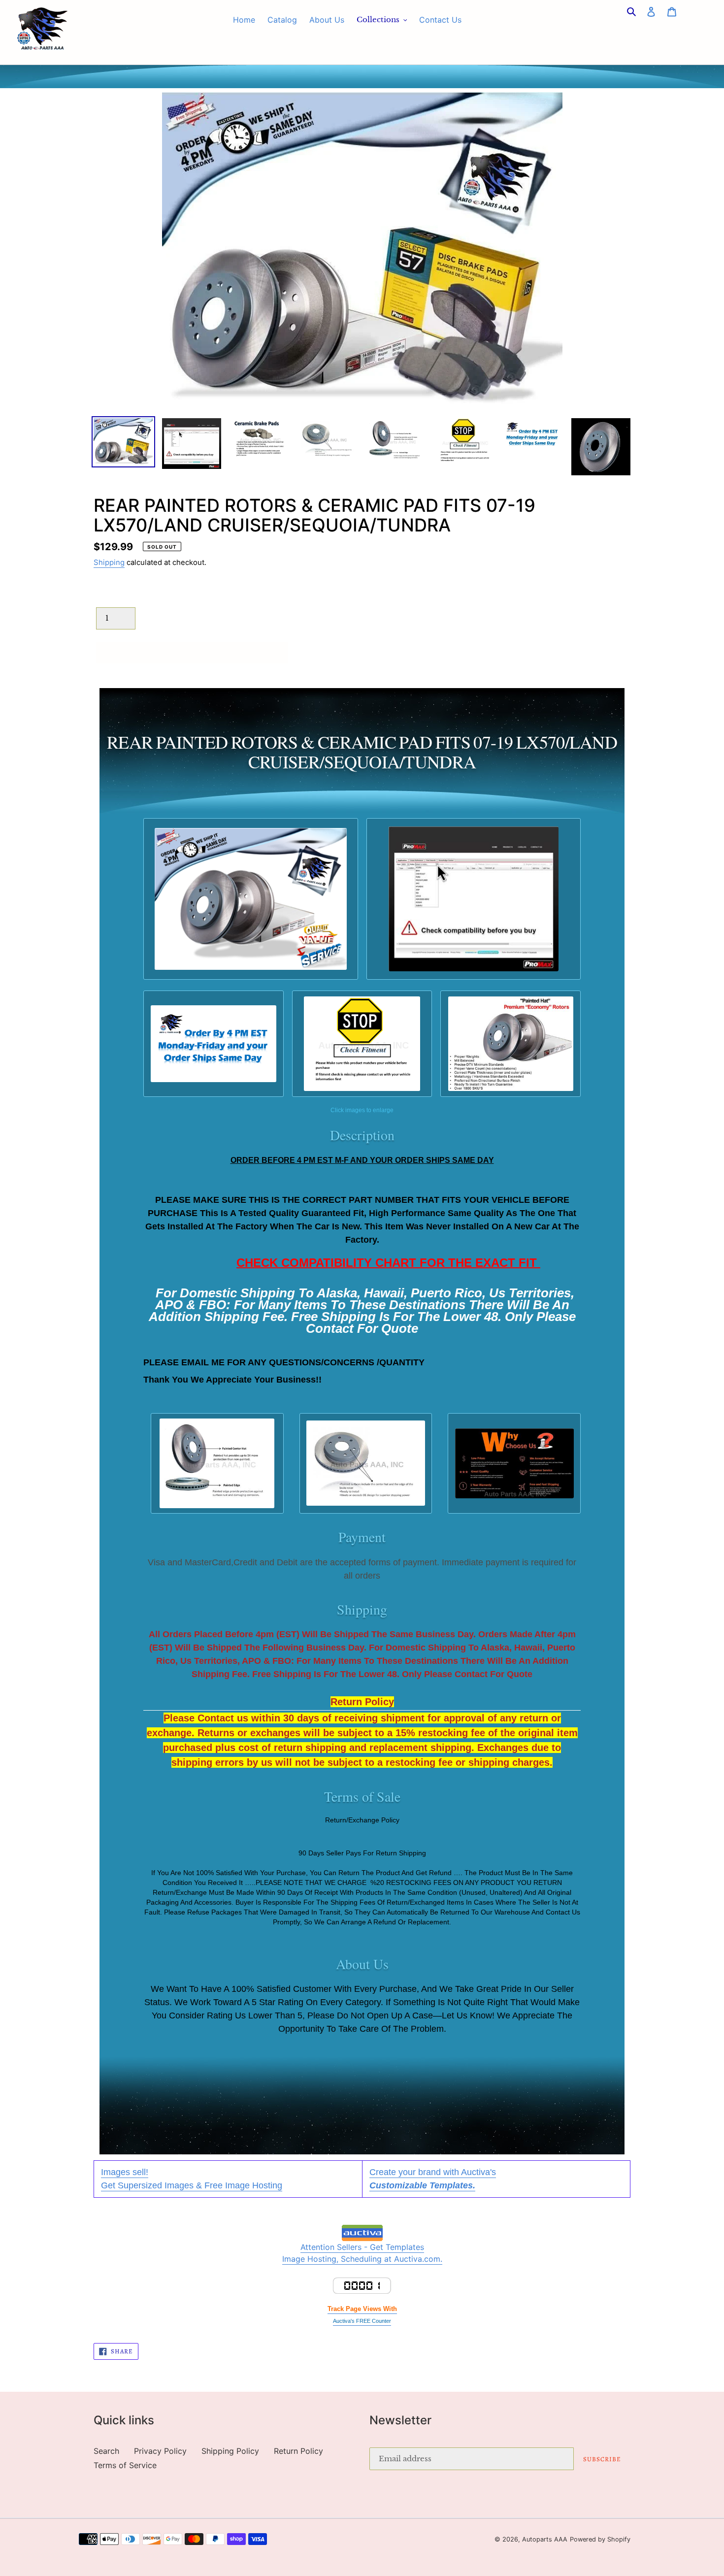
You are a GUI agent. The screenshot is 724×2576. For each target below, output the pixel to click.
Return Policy (298, 2451)
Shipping (109, 562)
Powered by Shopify (600, 2539)
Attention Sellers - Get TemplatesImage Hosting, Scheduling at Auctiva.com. (362, 2253)
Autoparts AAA (545, 2539)
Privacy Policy (160, 2451)
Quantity (112, 597)
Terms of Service (125, 2465)
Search (106, 2451)
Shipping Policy (230, 2451)
